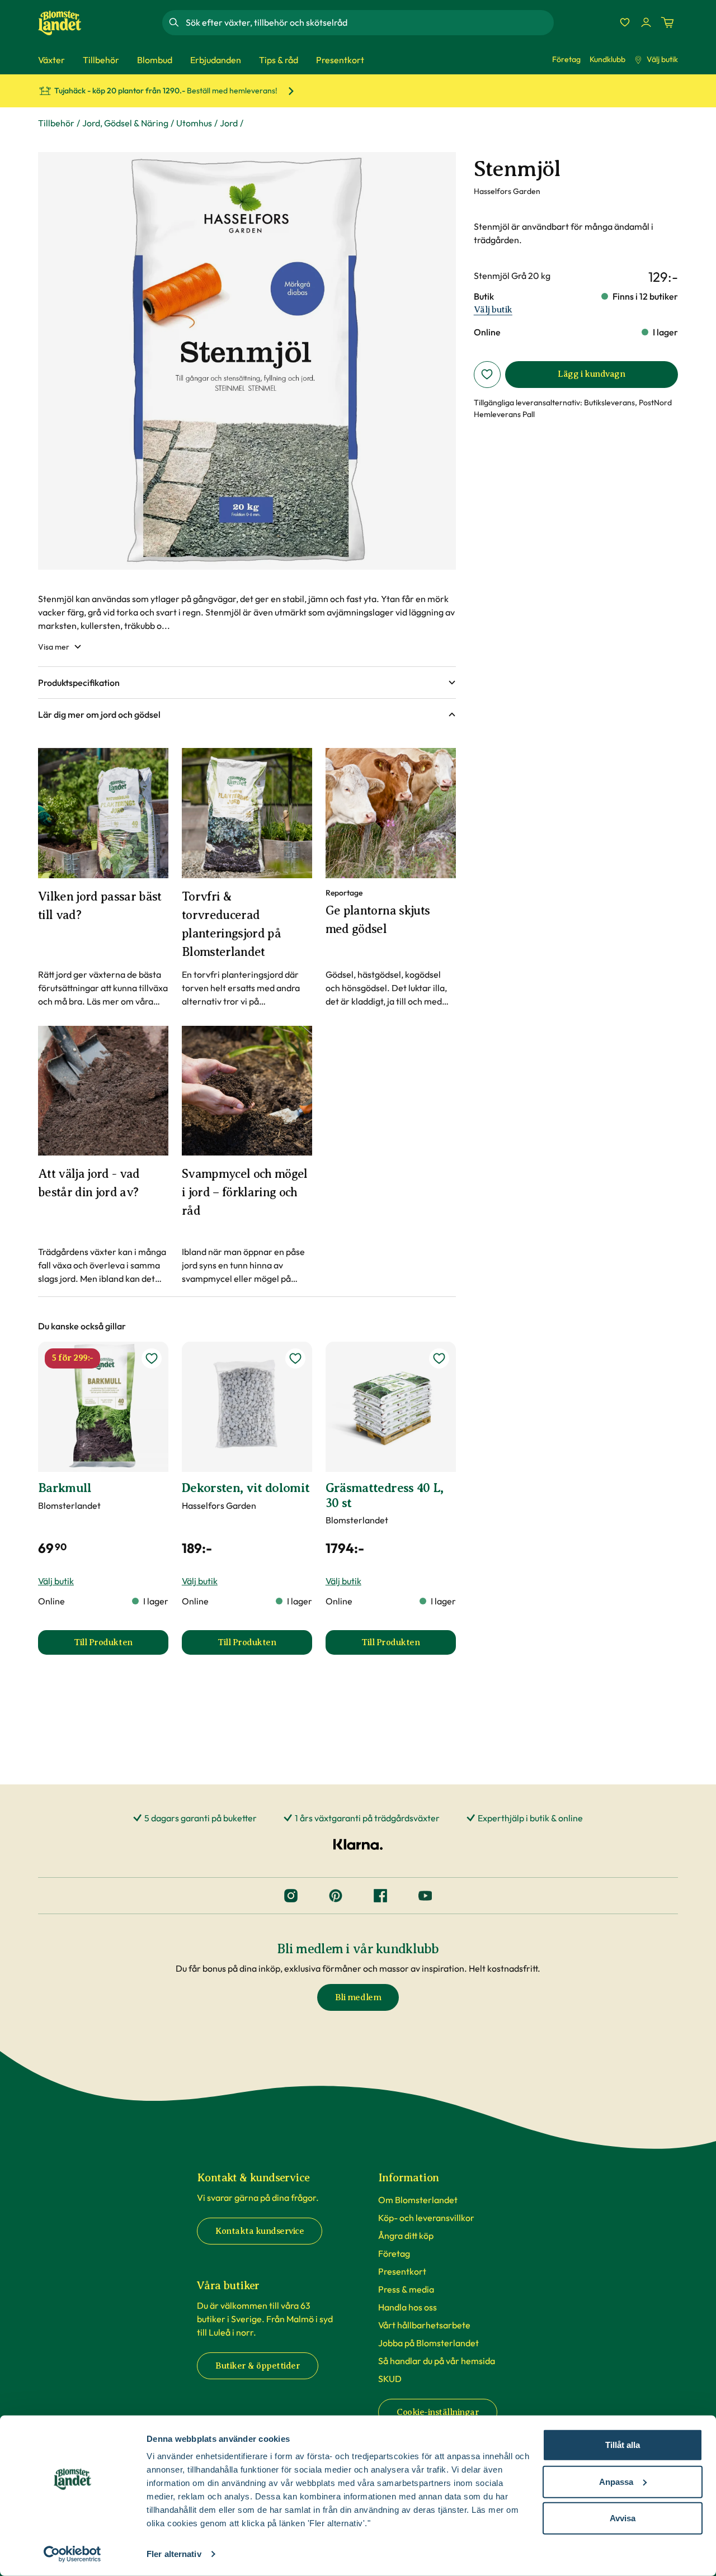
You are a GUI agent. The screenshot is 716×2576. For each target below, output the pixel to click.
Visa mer (54, 647)
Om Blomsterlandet (418, 2200)
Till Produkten (121, 1646)
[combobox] (369, 22)
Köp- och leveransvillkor (426, 2218)
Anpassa (616, 2481)
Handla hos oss (408, 2307)
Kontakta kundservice (260, 2231)
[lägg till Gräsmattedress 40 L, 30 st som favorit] (439, 1358)
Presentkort (402, 2271)
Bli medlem (358, 1997)
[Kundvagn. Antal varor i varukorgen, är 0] (667, 22)
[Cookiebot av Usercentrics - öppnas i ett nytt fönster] (72, 2554)
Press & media (406, 2289)
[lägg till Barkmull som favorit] (152, 1358)
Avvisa (623, 2518)
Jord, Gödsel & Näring (125, 123)
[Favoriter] (625, 22)
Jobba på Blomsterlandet (428, 2343)
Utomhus (194, 123)
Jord (229, 123)
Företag (566, 59)
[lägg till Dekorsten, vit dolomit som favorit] (295, 1358)
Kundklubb (607, 59)
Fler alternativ (174, 2554)
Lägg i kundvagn (591, 374)
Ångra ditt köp (406, 2236)
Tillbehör (56, 123)
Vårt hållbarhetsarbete (424, 2325)
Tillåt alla (623, 2445)
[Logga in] (646, 22)
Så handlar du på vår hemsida (437, 2361)
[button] (247, 683)
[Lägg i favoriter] (487, 375)
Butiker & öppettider (258, 2366)
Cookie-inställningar (438, 2412)
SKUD (390, 2379)
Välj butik (662, 59)
